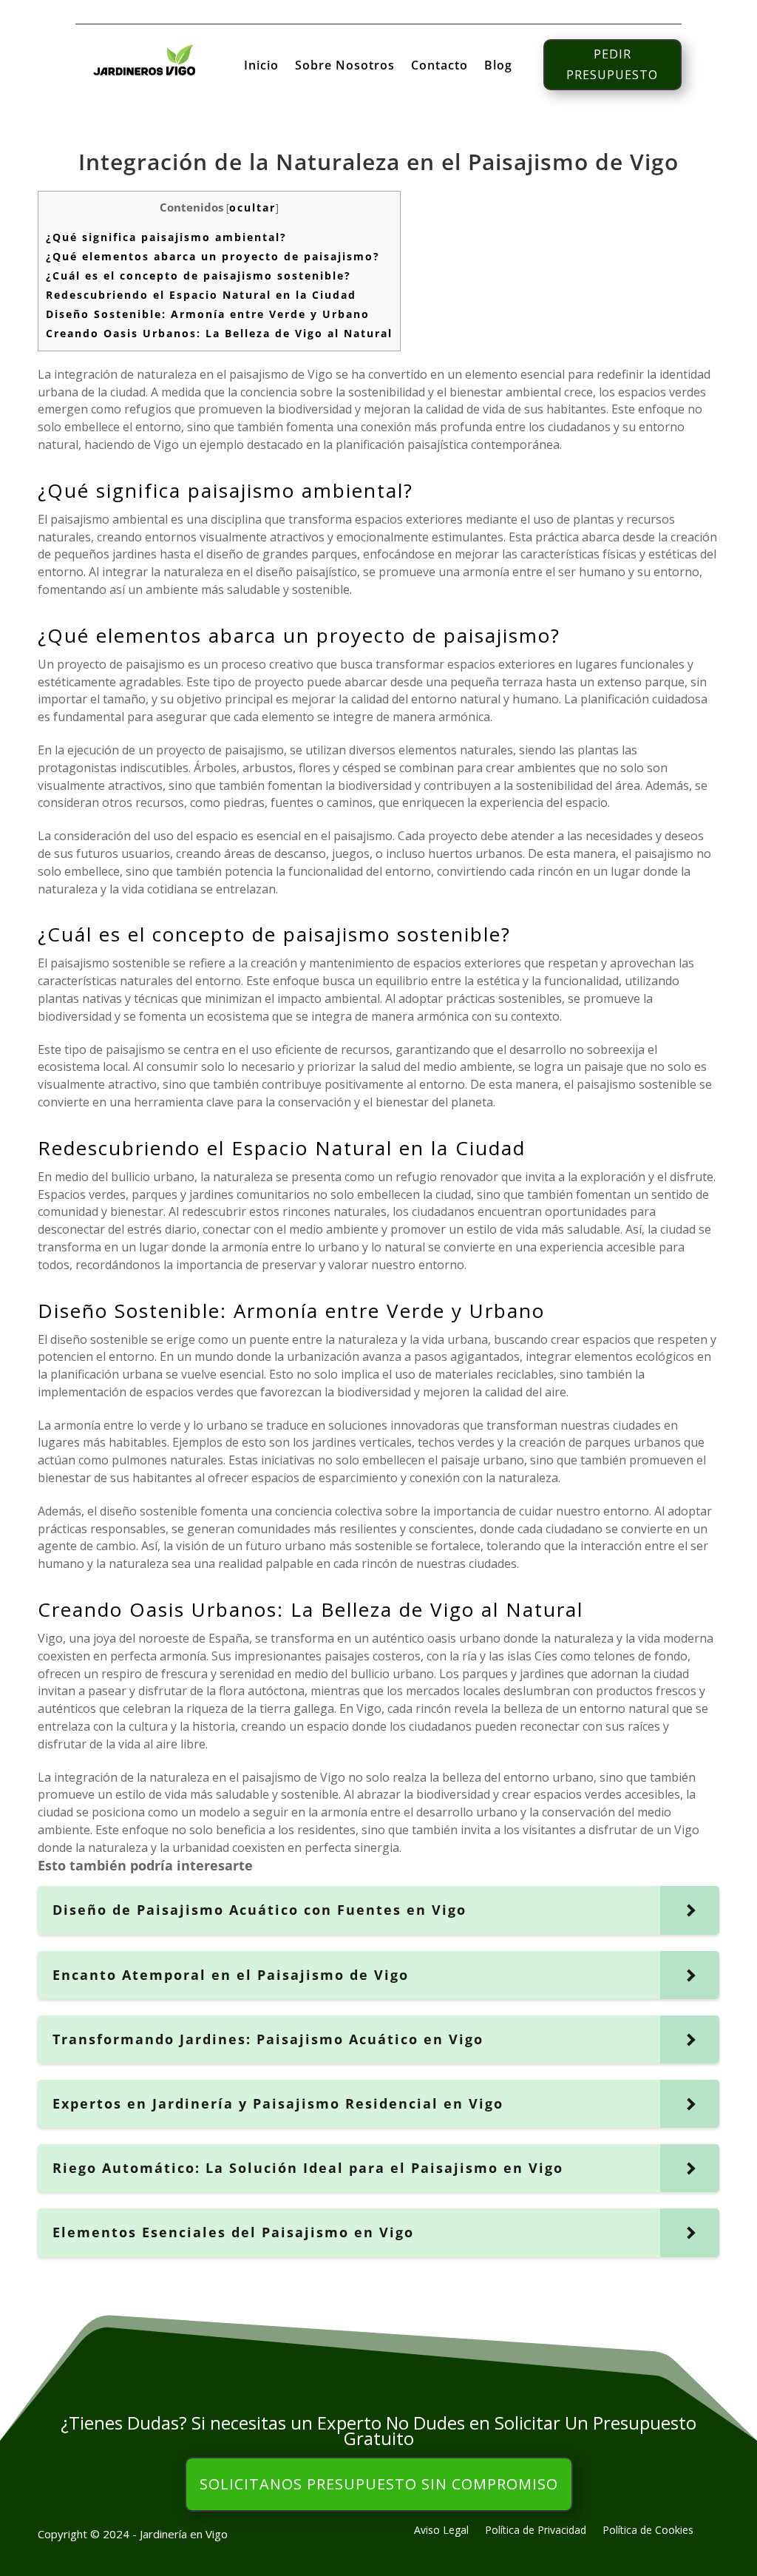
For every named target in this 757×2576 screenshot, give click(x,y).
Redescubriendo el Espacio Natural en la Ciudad (201, 295)
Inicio (261, 67)
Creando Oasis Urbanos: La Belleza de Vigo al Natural (219, 333)
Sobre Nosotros (345, 67)
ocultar (252, 207)
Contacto (439, 67)
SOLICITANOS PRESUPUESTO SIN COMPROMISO (379, 2484)
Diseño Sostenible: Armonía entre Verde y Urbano (208, 314)
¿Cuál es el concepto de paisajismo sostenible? (198, 275)
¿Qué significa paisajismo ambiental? (166, 237)
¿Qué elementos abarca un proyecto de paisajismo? (213, 256)
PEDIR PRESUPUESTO (612, 64)
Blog (498, 67)
